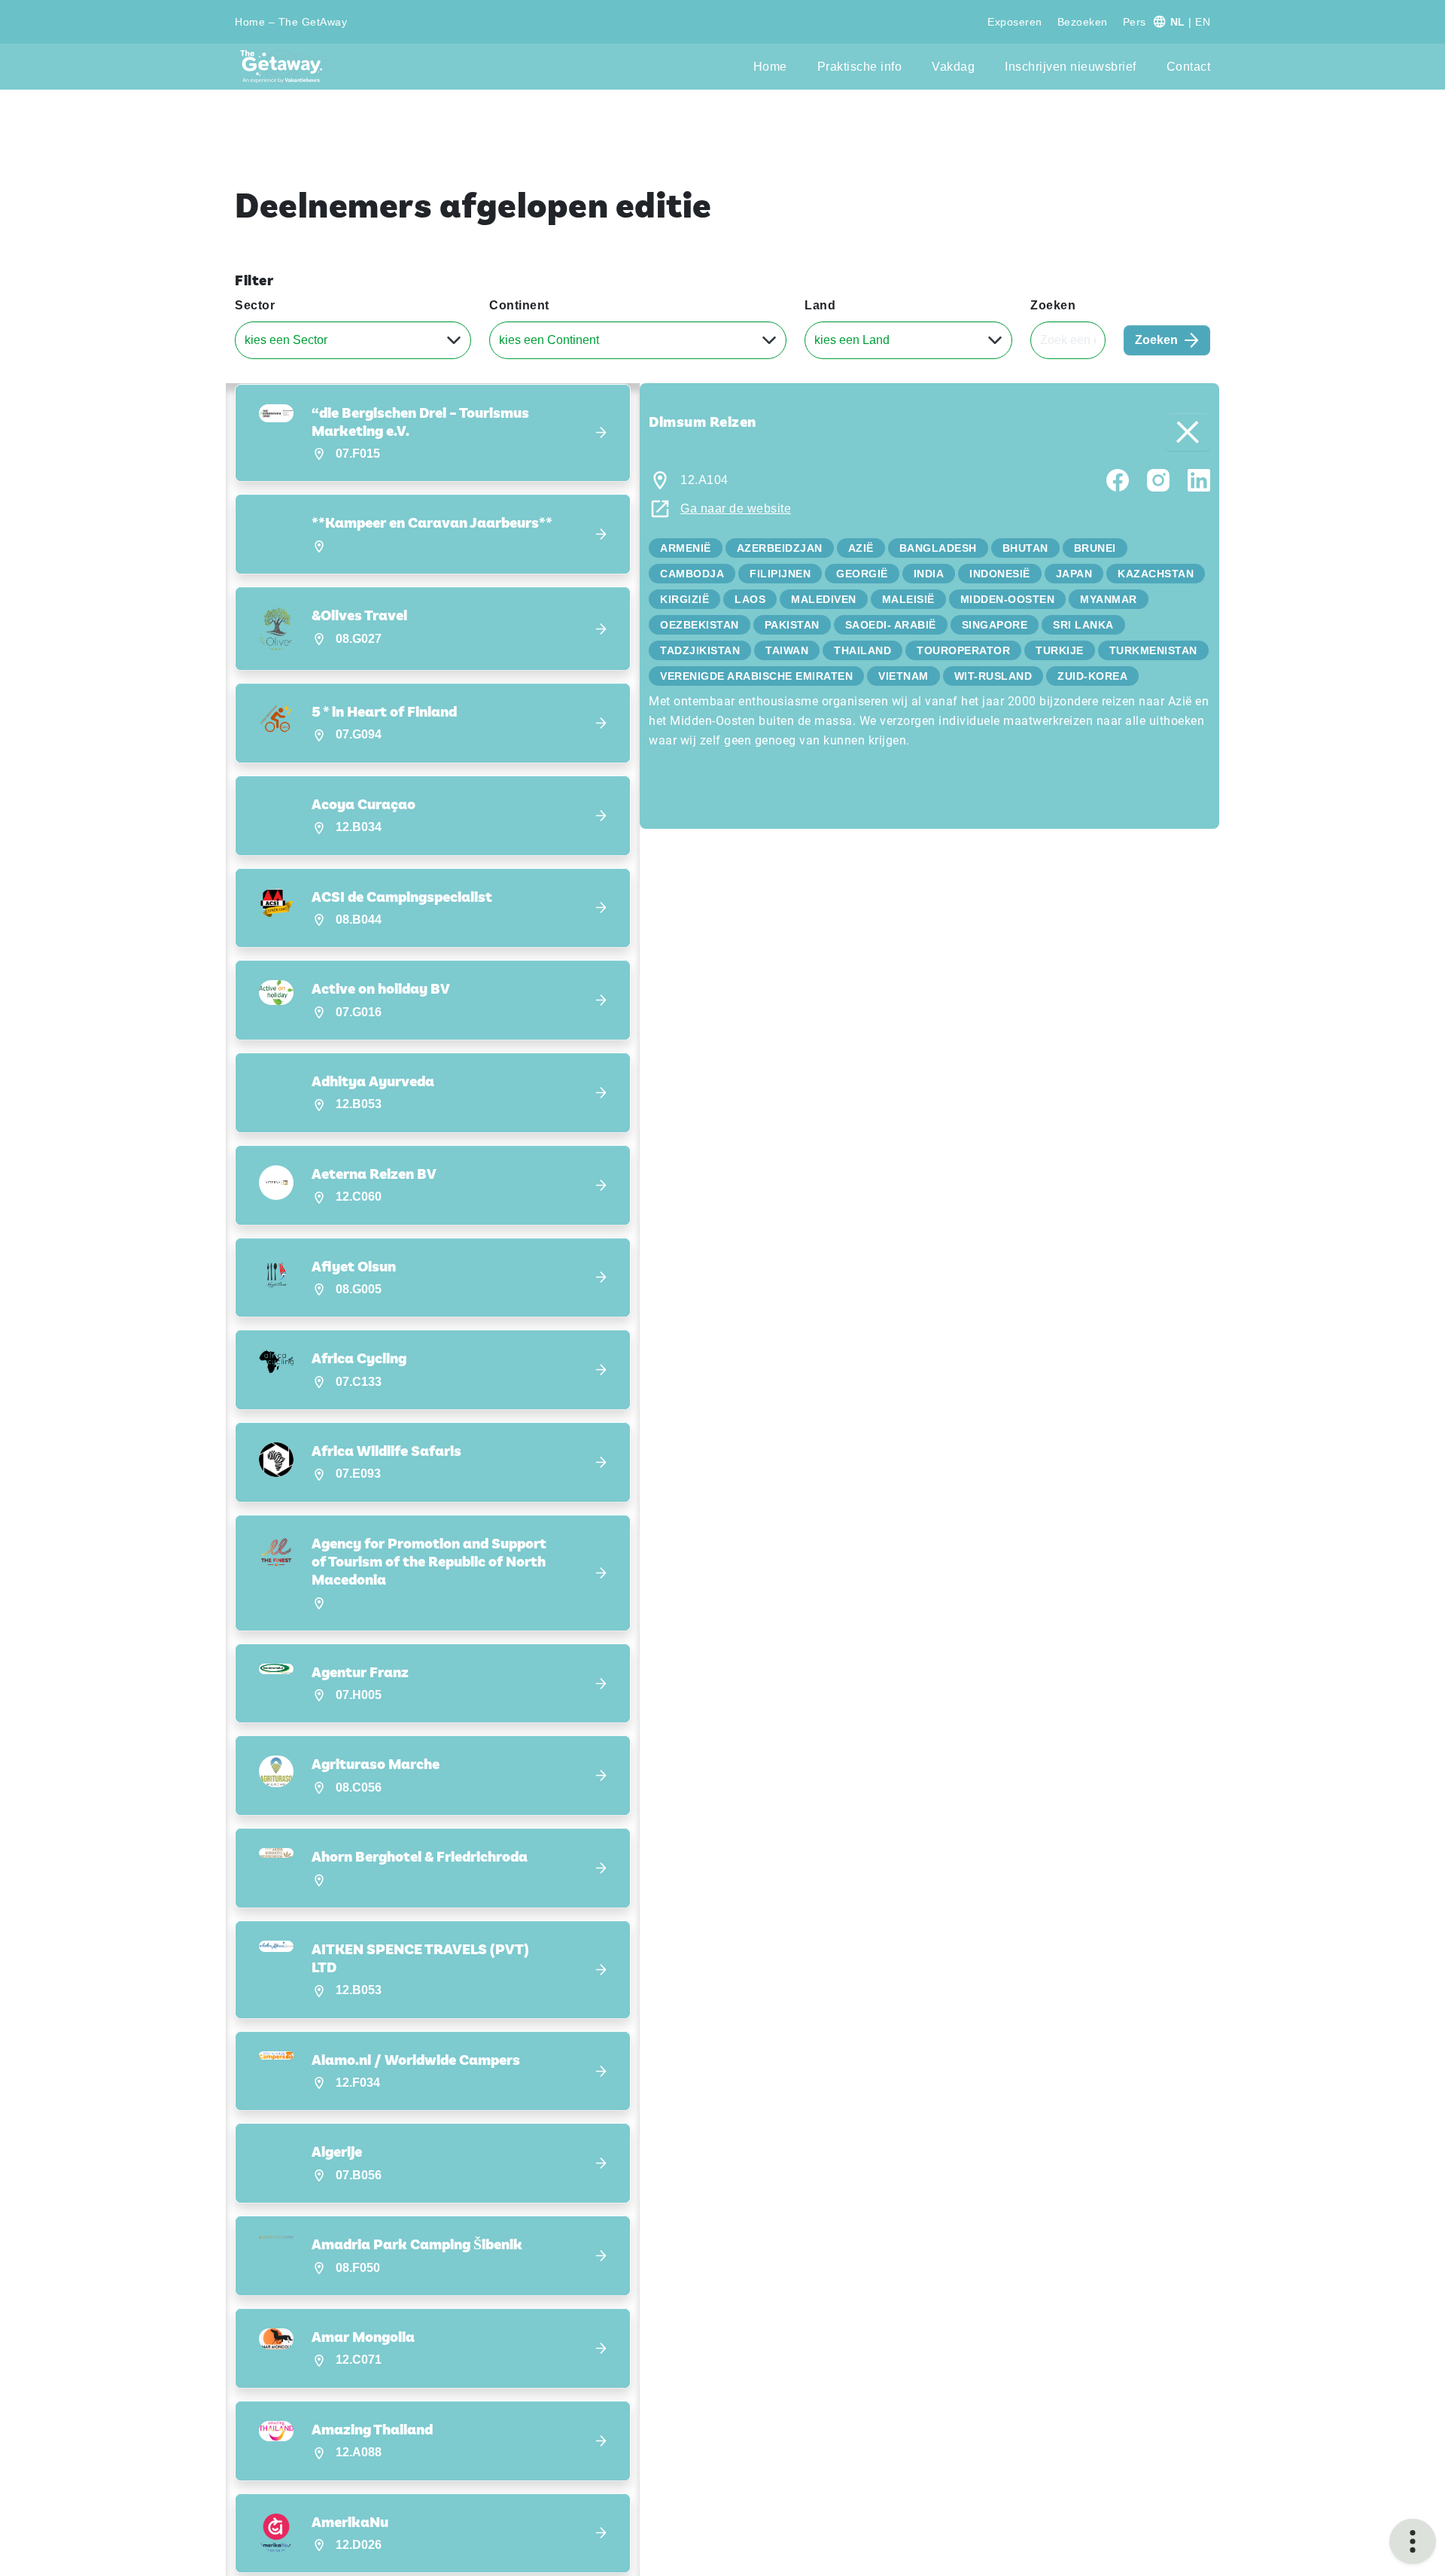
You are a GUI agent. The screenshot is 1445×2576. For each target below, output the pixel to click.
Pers (1135, 22)
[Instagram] (1158, 479)
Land (820, 305)
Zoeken (1053, 305)
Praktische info (860, 67)
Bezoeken (1083, 22)
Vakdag (953, 67)
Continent (519, 305)
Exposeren (1015, 22)
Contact (1189, 67)
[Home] (286, 67)
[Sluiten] (1188, 432)
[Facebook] (1118, 479)
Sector (255, 305)
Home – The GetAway (291, 22)
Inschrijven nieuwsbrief (1071, 67)
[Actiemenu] (1413, 2541)
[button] (433, 433)
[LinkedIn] (1199, 479)
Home (770, 67)
